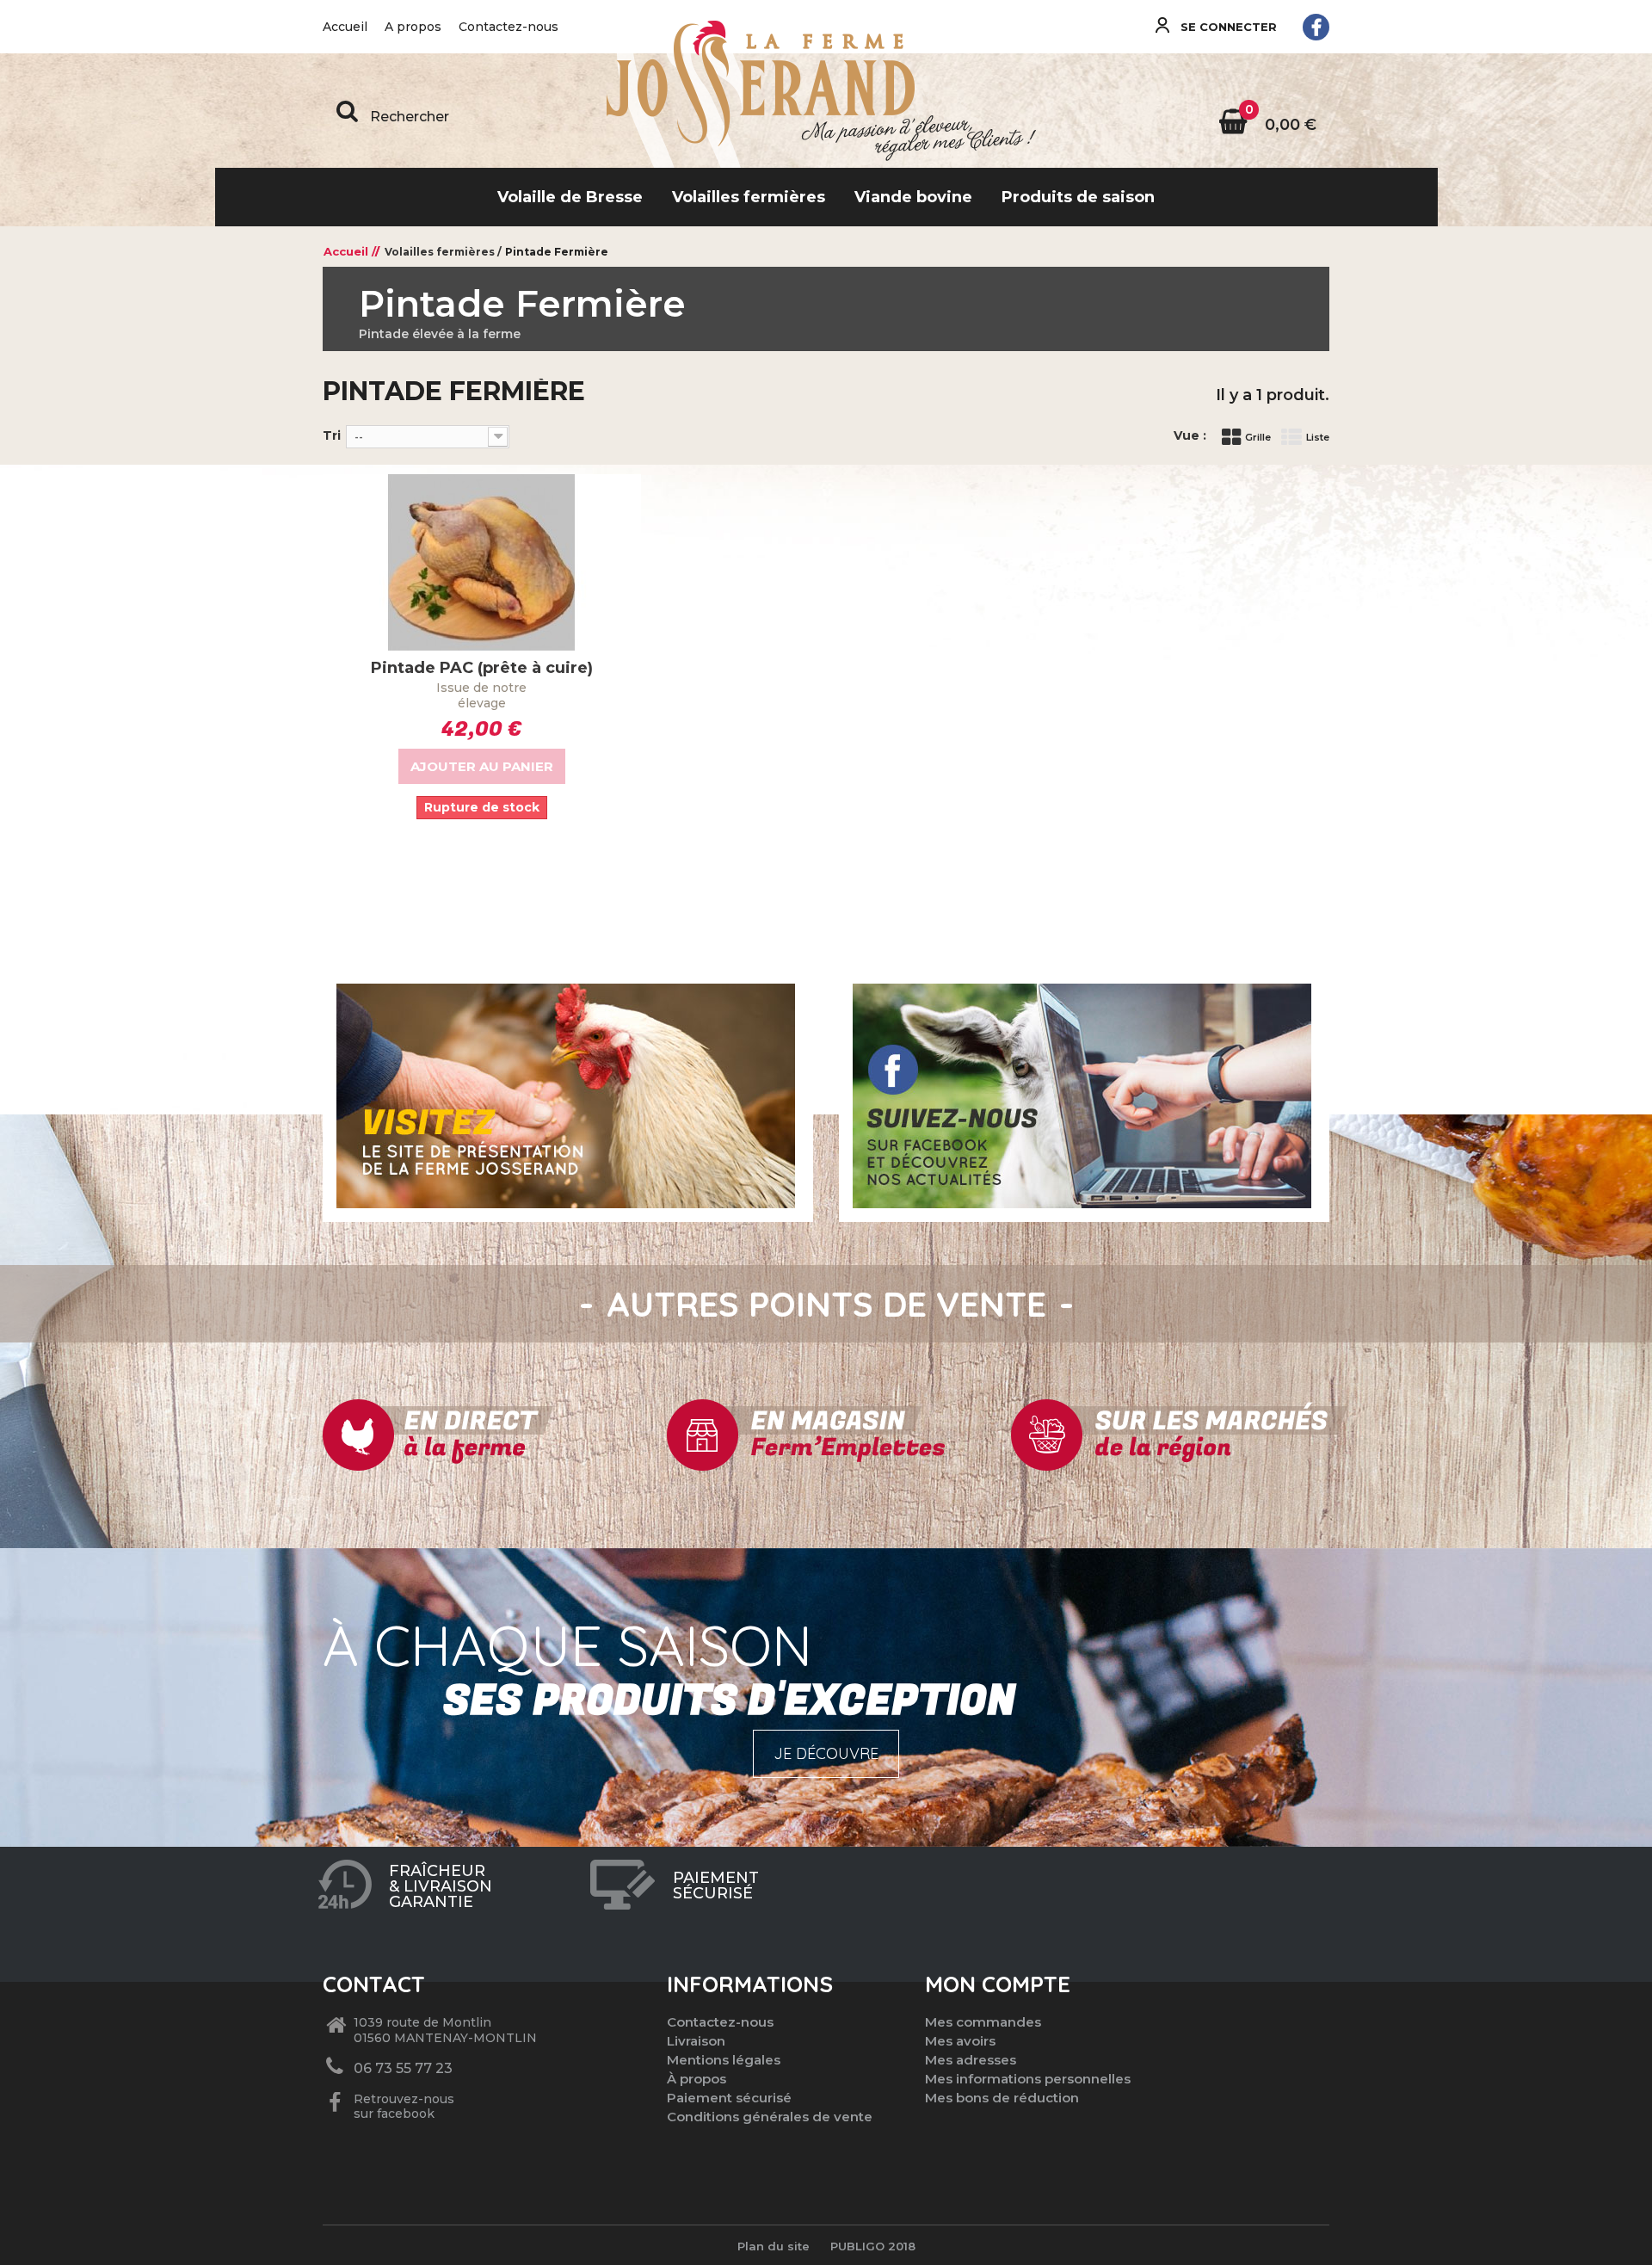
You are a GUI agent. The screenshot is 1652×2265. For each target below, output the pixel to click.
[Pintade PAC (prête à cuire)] (482, 562)
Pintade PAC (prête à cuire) (482, 668)
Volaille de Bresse (570, 197)
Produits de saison (1078, 197)
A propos (413, 27)
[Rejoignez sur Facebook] (1316, 27)
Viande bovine (913, 197)
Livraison (696, 2041)
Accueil (345, 27)
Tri (332, 435)
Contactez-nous (509, 27)
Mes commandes (983, 2022)
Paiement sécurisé (729, 2098)
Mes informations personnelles (1028, 2079)
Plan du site (774, 2246)
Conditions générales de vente (770, 2117)
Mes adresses (971, 2060)
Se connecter (1227, 27)
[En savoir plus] (566, 1095)
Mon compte (998, 1984)
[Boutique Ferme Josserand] (826, 94)
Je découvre (826, 1753)
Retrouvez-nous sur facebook (404, 2107)
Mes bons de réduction (1002, 2098)
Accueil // (351, 251)
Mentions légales (724, 2060)
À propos (697, 2079)
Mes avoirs (960, 2041)
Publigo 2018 (873, 2246)
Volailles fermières (749, 197)
